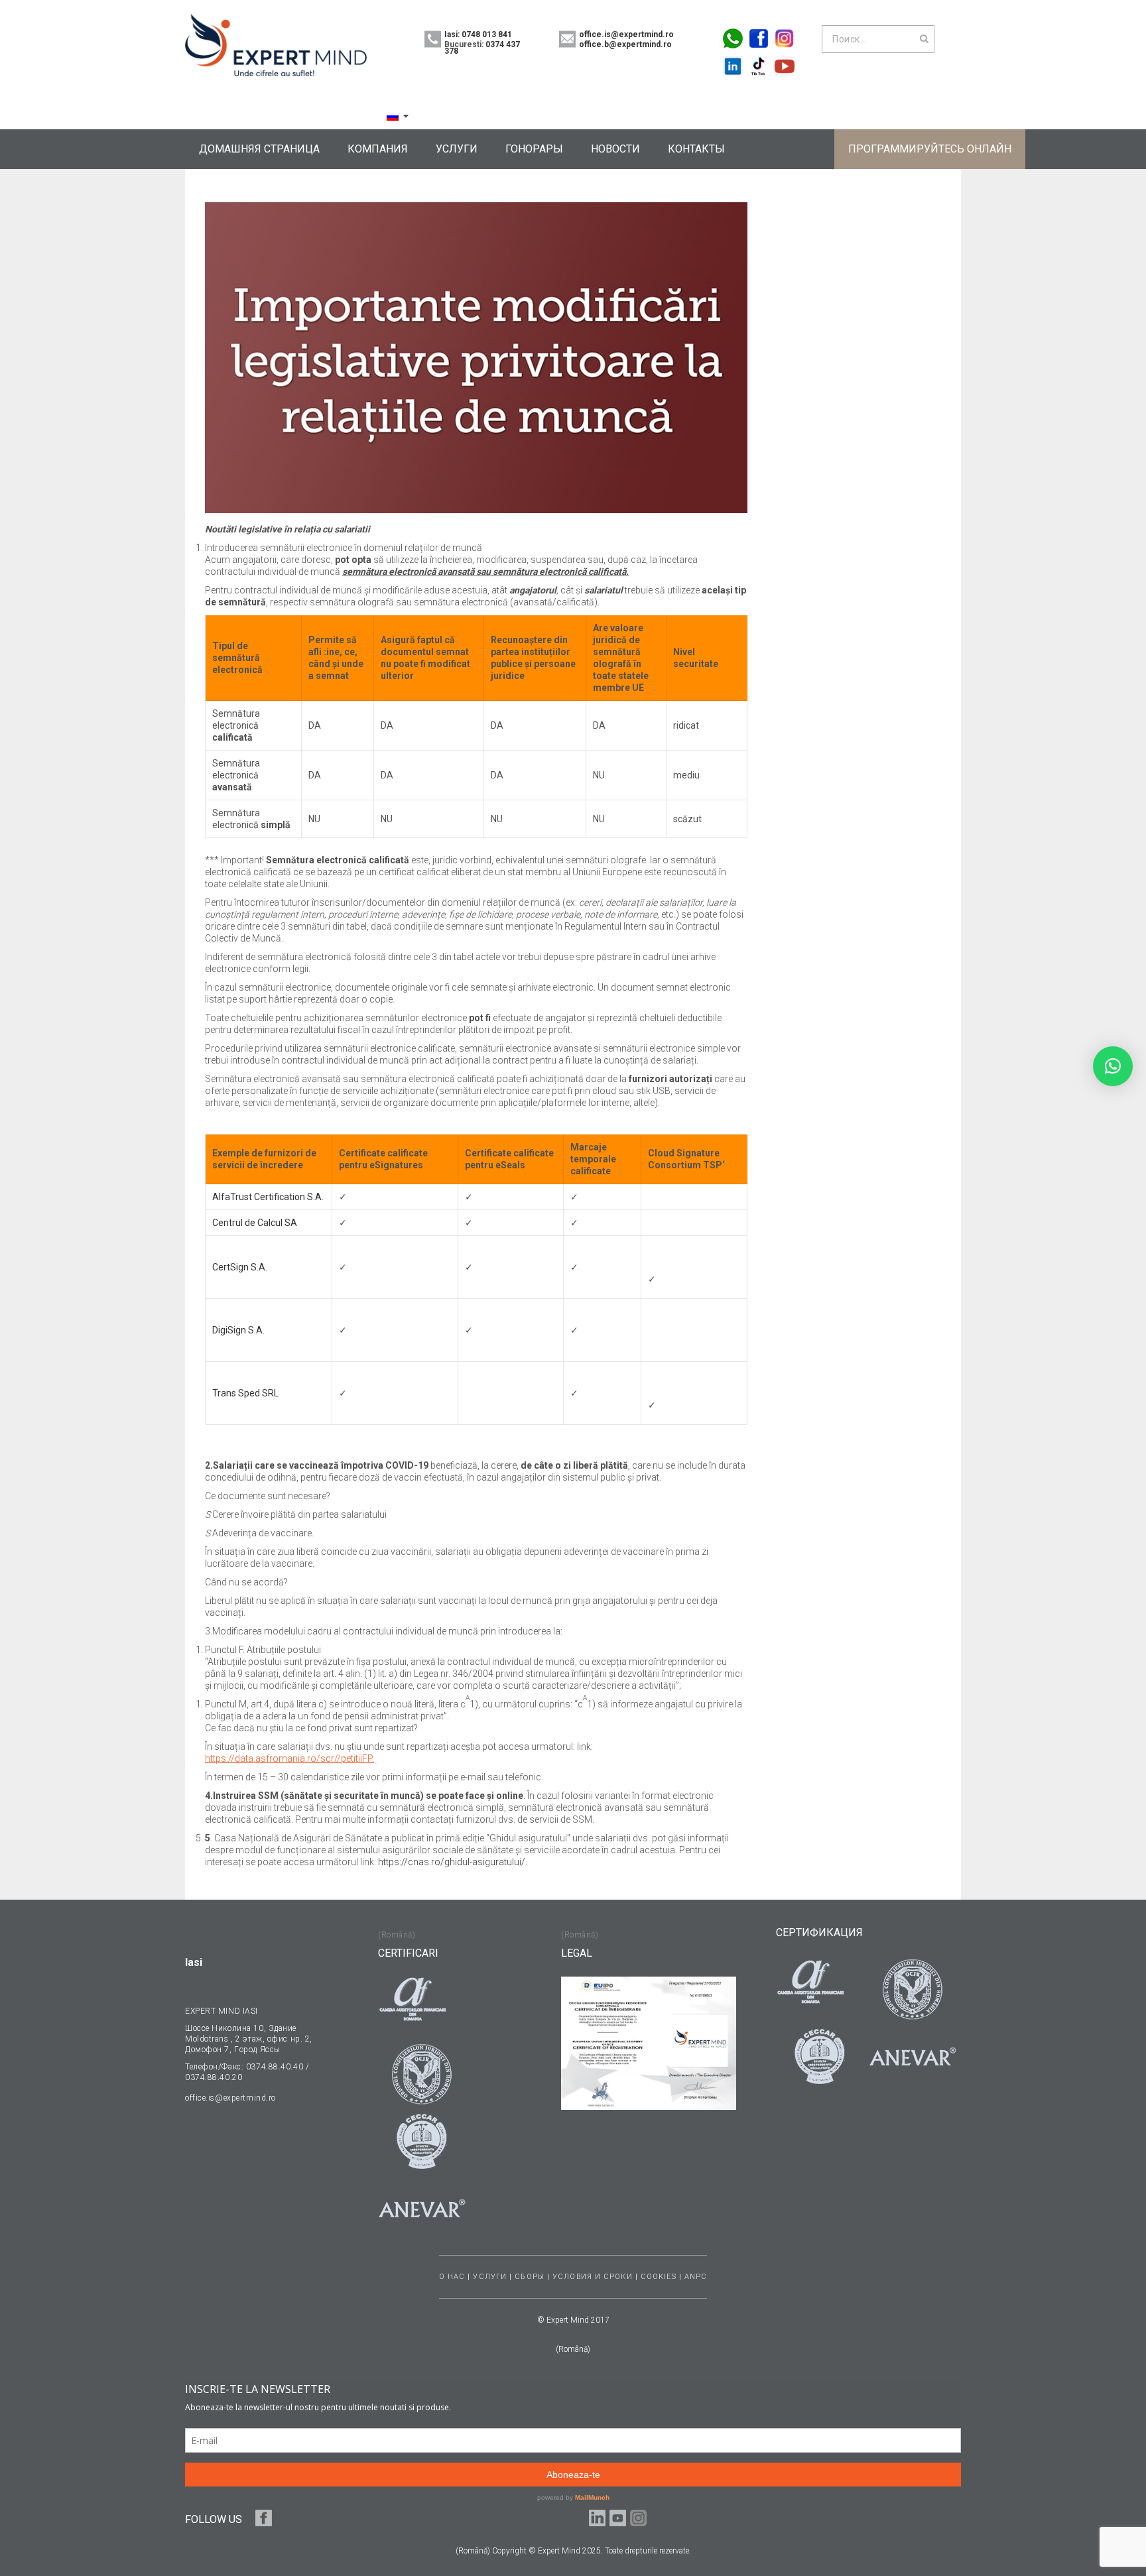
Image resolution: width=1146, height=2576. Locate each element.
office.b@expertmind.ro (625, 44)
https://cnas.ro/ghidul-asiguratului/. (452, 1862)
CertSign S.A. (240, 1267)
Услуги (490, 2277)
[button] (1113, 1066)
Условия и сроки (593, 2277)
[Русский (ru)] (393, 116)
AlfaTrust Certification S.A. (268, 1197)
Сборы (530, 2277)
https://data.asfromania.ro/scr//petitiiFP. (289, 1758)
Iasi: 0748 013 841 (478, 34)
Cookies (659, 2277)
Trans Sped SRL (245, 1393)
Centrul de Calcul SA (255, 1223)
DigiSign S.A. (238, 1330)
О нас (452, 2277)
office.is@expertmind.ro (626, 34)
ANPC (696, 2277)
